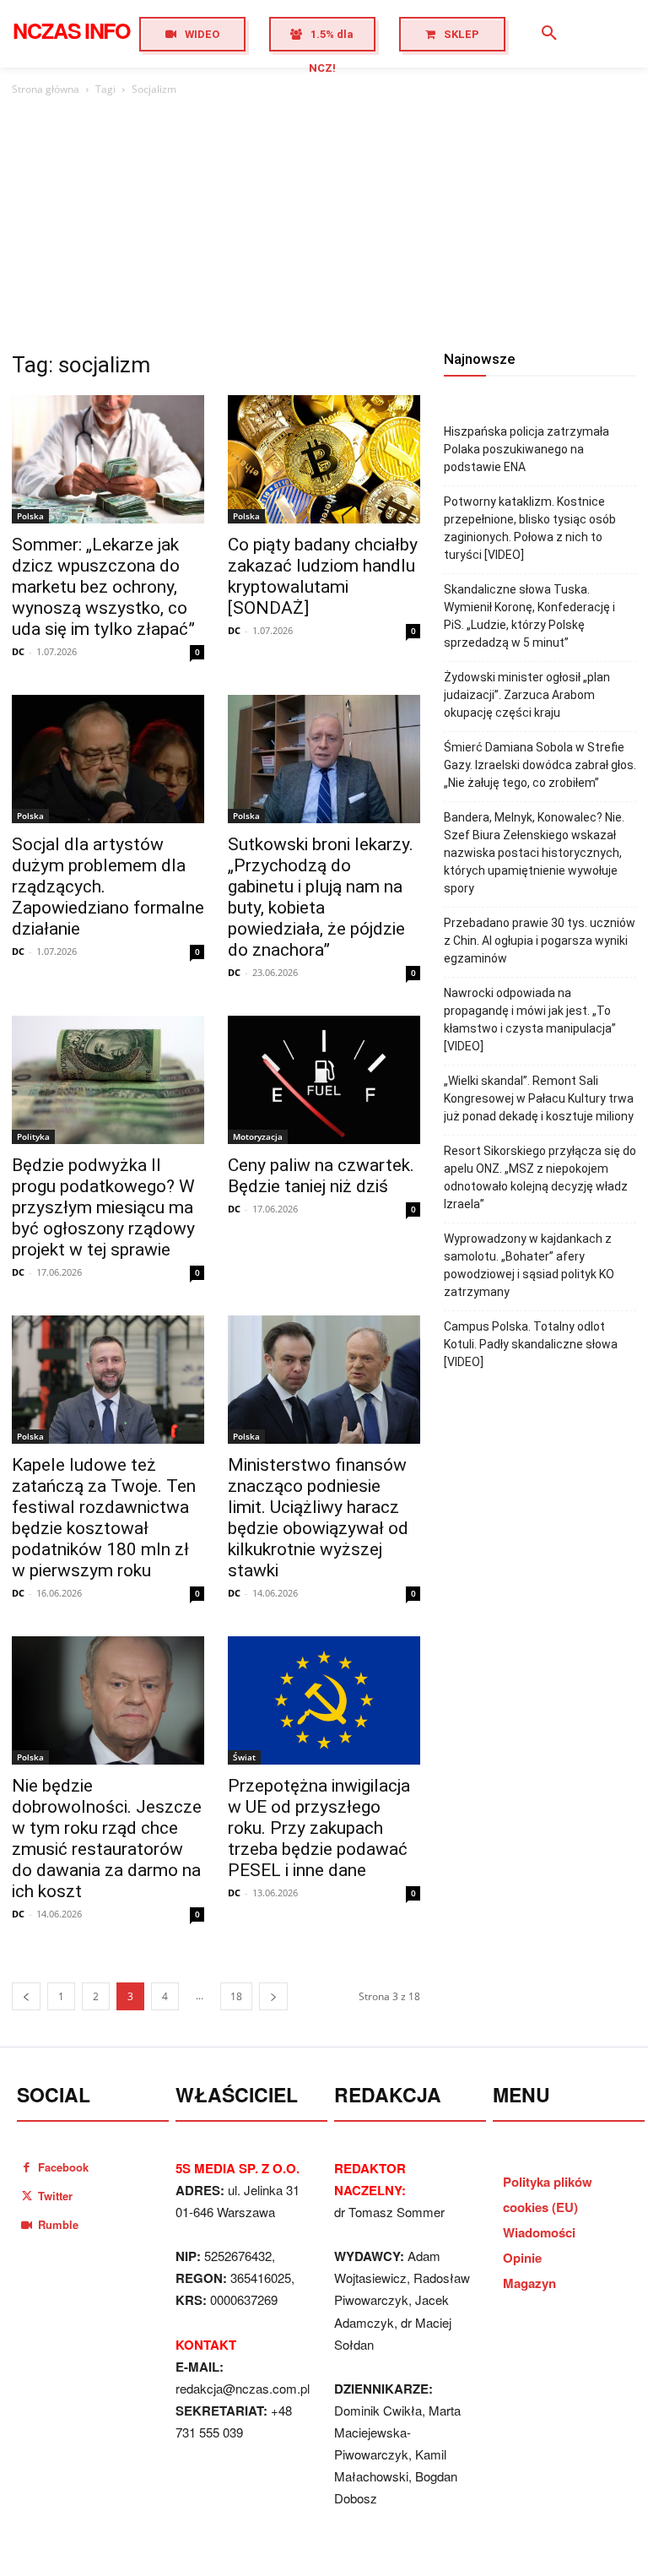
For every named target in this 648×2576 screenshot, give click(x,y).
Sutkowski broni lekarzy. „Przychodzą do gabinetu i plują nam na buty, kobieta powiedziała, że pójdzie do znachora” (321, 897)
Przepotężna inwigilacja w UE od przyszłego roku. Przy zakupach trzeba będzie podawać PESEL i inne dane (319, 1828)
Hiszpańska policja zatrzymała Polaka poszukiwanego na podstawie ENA (526, 449)
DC (18, 651)
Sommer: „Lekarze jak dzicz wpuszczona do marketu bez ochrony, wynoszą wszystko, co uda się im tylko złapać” (103, 587)
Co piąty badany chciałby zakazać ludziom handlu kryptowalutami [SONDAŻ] (323, 576)
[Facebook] (27, 2167)
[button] (549, 34)
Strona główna (46, 89)
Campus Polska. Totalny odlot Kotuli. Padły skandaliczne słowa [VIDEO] (531, 1344)
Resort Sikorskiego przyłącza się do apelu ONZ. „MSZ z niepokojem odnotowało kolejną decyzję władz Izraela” (540, 1177)
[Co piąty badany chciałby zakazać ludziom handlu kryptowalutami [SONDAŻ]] (324, 459)
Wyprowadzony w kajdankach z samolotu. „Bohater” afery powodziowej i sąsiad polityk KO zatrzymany (529, 1265)
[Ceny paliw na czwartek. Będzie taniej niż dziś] (324, 1080)
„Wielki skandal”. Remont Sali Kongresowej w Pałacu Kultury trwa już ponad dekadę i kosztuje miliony (539, 1098)
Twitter (55, 2196)
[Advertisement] (324, 225)
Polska (30, 516)
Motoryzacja (258, 1136)
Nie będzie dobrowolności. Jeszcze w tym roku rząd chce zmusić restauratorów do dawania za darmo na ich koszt (107, 1838)
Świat (244, 1757)
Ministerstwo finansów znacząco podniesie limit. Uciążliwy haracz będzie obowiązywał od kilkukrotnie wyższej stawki (318, 1518)
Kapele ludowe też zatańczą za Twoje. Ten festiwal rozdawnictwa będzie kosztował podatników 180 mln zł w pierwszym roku (104, 1518)
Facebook (63, 2167)
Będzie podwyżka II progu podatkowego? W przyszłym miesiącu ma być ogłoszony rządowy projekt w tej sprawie (103, 1207)
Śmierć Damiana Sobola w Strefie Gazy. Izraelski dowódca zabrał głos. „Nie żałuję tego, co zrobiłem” (540, 765)
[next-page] (273, 1996)
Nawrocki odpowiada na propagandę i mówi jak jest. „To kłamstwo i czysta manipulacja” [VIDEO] (530, 1020)
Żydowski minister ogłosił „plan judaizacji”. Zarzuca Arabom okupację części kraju (527, 695)
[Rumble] (27, 2224)
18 (236, 1996)
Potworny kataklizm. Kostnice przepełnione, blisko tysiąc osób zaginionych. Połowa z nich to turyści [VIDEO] (530, 528)
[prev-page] (26, 1996)
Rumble (58, 2224)
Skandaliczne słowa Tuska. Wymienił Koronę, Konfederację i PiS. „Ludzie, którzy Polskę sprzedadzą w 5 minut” (529, 616)
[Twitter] (27, 2196)
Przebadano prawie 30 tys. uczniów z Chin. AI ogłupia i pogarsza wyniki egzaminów (540, 941)
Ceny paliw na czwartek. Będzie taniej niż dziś (321, 1176)
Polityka (33, 1136)
